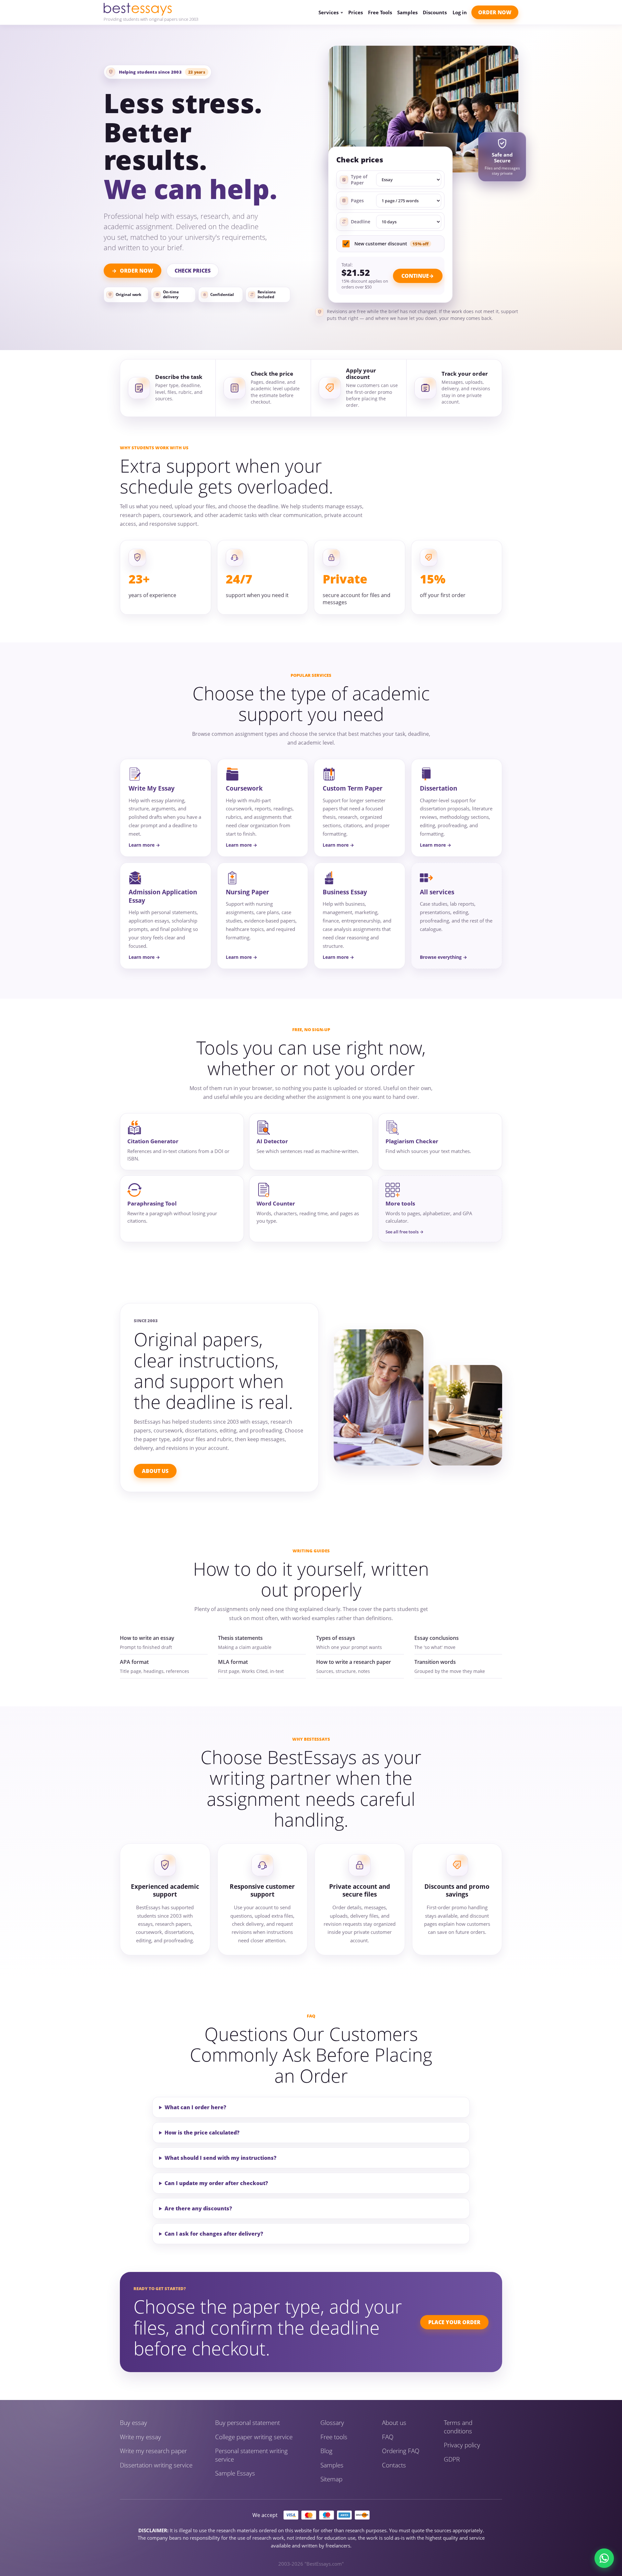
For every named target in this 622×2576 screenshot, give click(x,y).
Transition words (435, 1662)
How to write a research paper (354, 1662)
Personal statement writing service (251, 2455)
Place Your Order (454, 2322)
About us (394, 2423)
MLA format (233, 1662)
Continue (415, 276)
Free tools (334, 2437)
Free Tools (380, 12)
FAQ (388, 2437)
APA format (134, 1662)
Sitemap (331, 2479)
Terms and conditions (458, 2427)
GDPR (452, 2459)
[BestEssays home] (151, 9)
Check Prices (193, 271)
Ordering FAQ (401, 2451)
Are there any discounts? (198, 2208)
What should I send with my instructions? (220, 2158)
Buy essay (133, 2423)
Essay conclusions (437, 1638)
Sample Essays (235, 2473)
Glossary (332, 2423)
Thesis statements (240, 1638)
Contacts (394, 2465)
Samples (407, 12)
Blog (326, 2451)
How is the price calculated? (202, 2133)
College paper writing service (254, 2437)
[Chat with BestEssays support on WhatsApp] (604, 2558)
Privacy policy (462, 2445)
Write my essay (140, 2437)
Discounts (435, 12)
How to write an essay (147, 1638)
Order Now (495, 12)
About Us (155, 1471)
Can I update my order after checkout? (216, 2183)
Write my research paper (153, 2451)
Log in (460, 12)
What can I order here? (195, 2107)
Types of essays (336, 1638)
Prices (356, 12)
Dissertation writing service (156, 2465)
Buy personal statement (248, 2423)
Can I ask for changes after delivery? (214, 2234)
